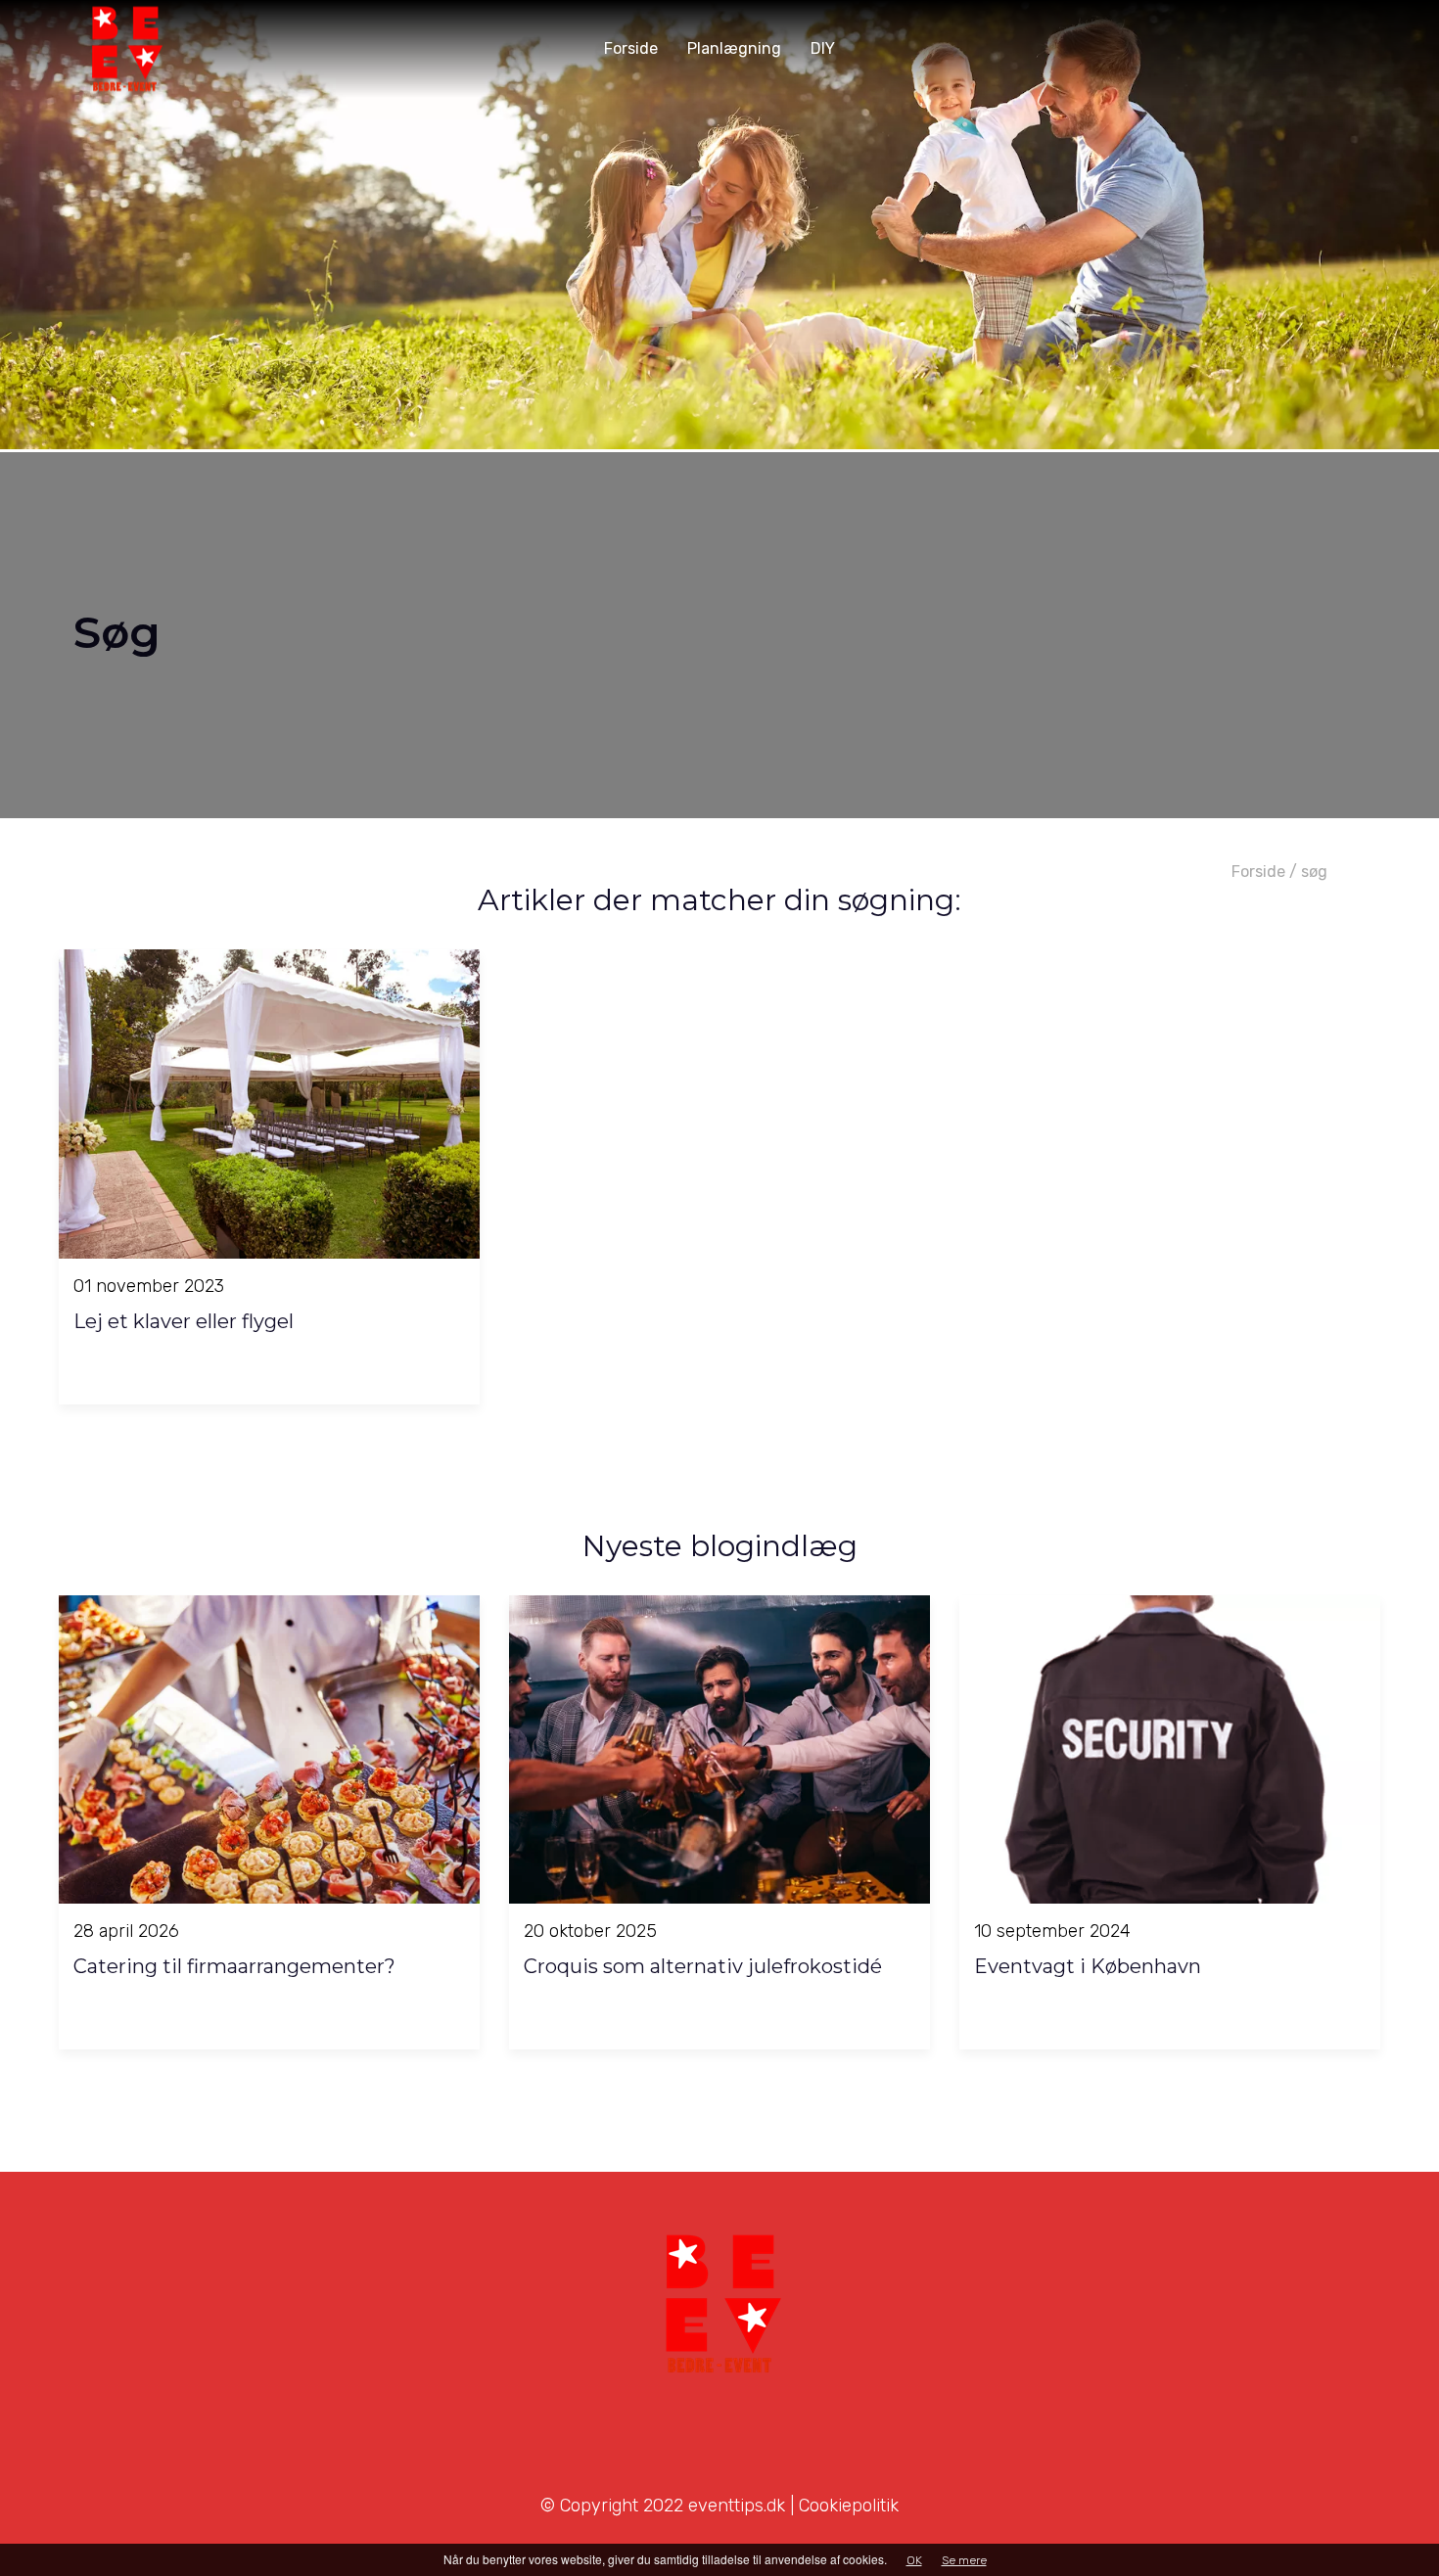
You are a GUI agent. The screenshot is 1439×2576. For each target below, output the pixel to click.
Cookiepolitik (849, 2506)
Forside (1258, 872)
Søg (1314, 872)
